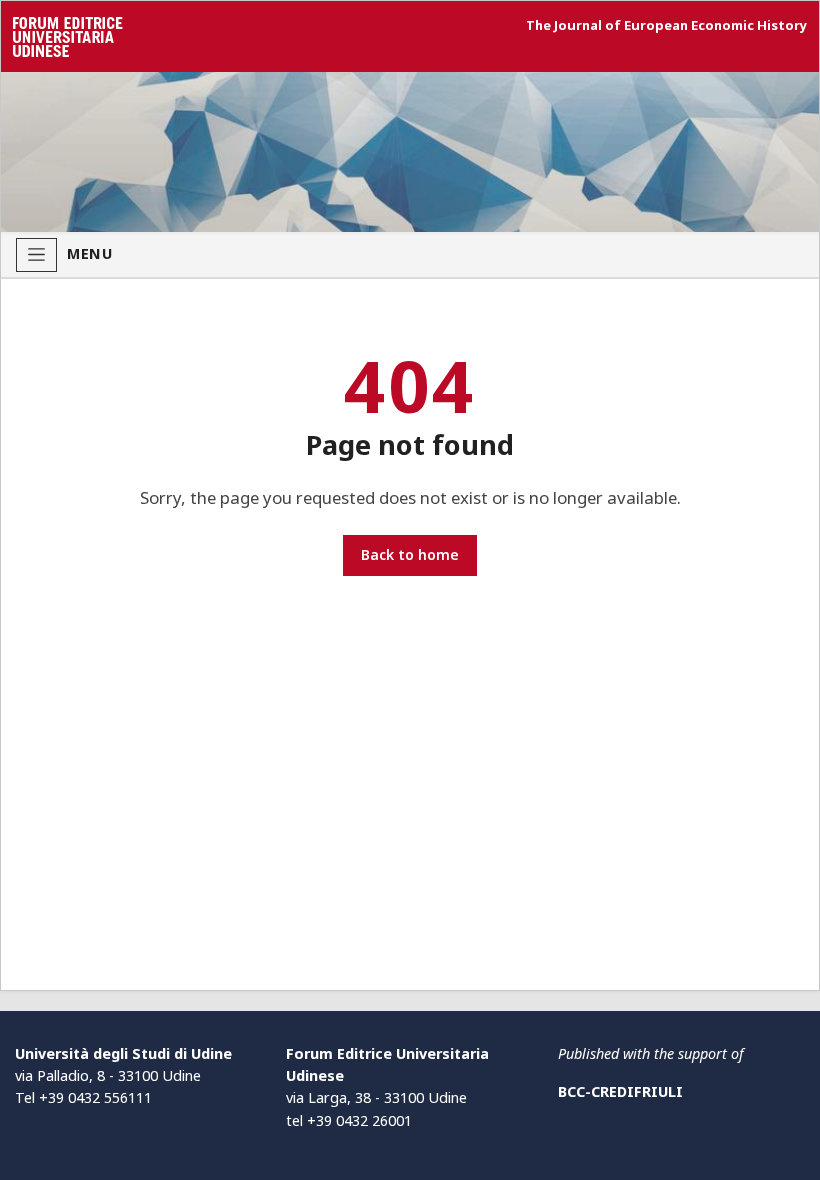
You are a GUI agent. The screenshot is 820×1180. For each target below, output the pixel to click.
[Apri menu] (36, 255)
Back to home (410, 554)
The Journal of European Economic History (666, 25)
